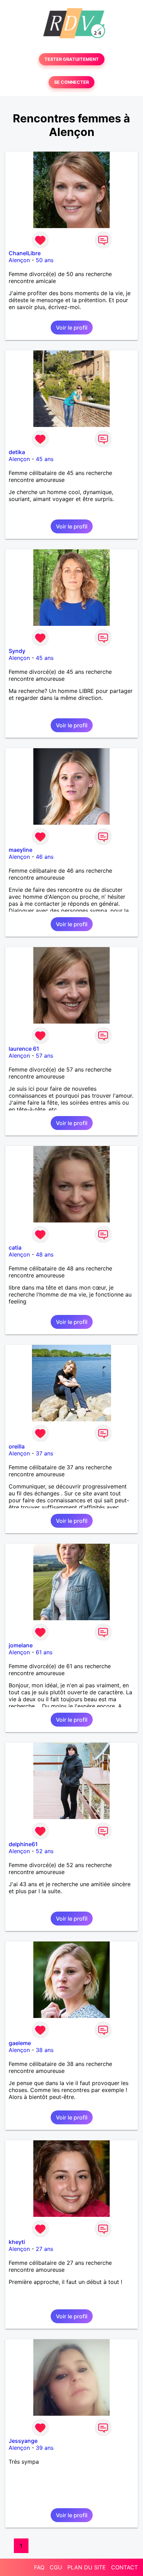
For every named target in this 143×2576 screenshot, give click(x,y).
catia (15, 1247)
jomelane (21, 1645)
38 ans (45, 2050)
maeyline (20, 850)
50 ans (45, 260)
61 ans (44, 1652)
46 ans (45, 857)
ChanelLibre (25, 253)
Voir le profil (72, 328)
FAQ (39, 2567)
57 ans (44, 1056)
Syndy (17, 651)
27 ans (44, 2249)
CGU (56, 2567)
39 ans (45, 2448)
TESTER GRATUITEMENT (72, 59)
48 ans (45, 1254)
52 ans (45, 1851)
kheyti (17, 2242)
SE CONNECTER (71, 82)
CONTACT (124, 2567)
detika (17, 452)
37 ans (44, 1453)
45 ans (45, 459)
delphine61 (23, 1844)
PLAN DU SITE (87, 2567)
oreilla (17, 1446)
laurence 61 (24, 1049)
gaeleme (20, 2043)
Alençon (19, 260)
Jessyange (23, 2441)
